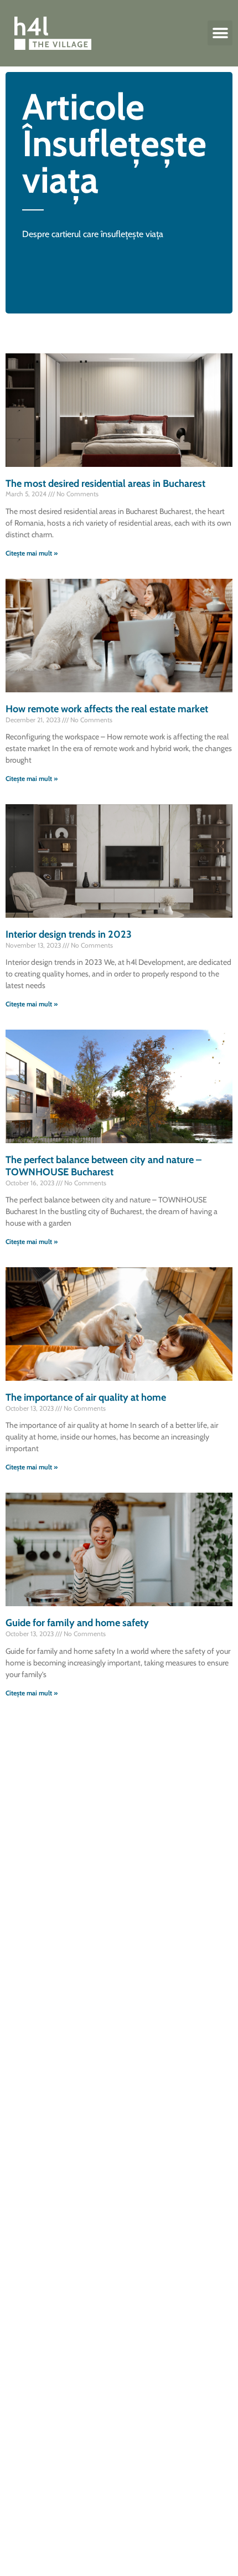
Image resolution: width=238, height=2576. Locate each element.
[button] (220, 33)
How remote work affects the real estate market (107, 709)
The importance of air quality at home (86, 1397)
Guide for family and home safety (77, 1623)
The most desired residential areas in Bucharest (105, 484)
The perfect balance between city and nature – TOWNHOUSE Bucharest (104, 1166)
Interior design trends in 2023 (69, 934)
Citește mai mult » (32, 553)
